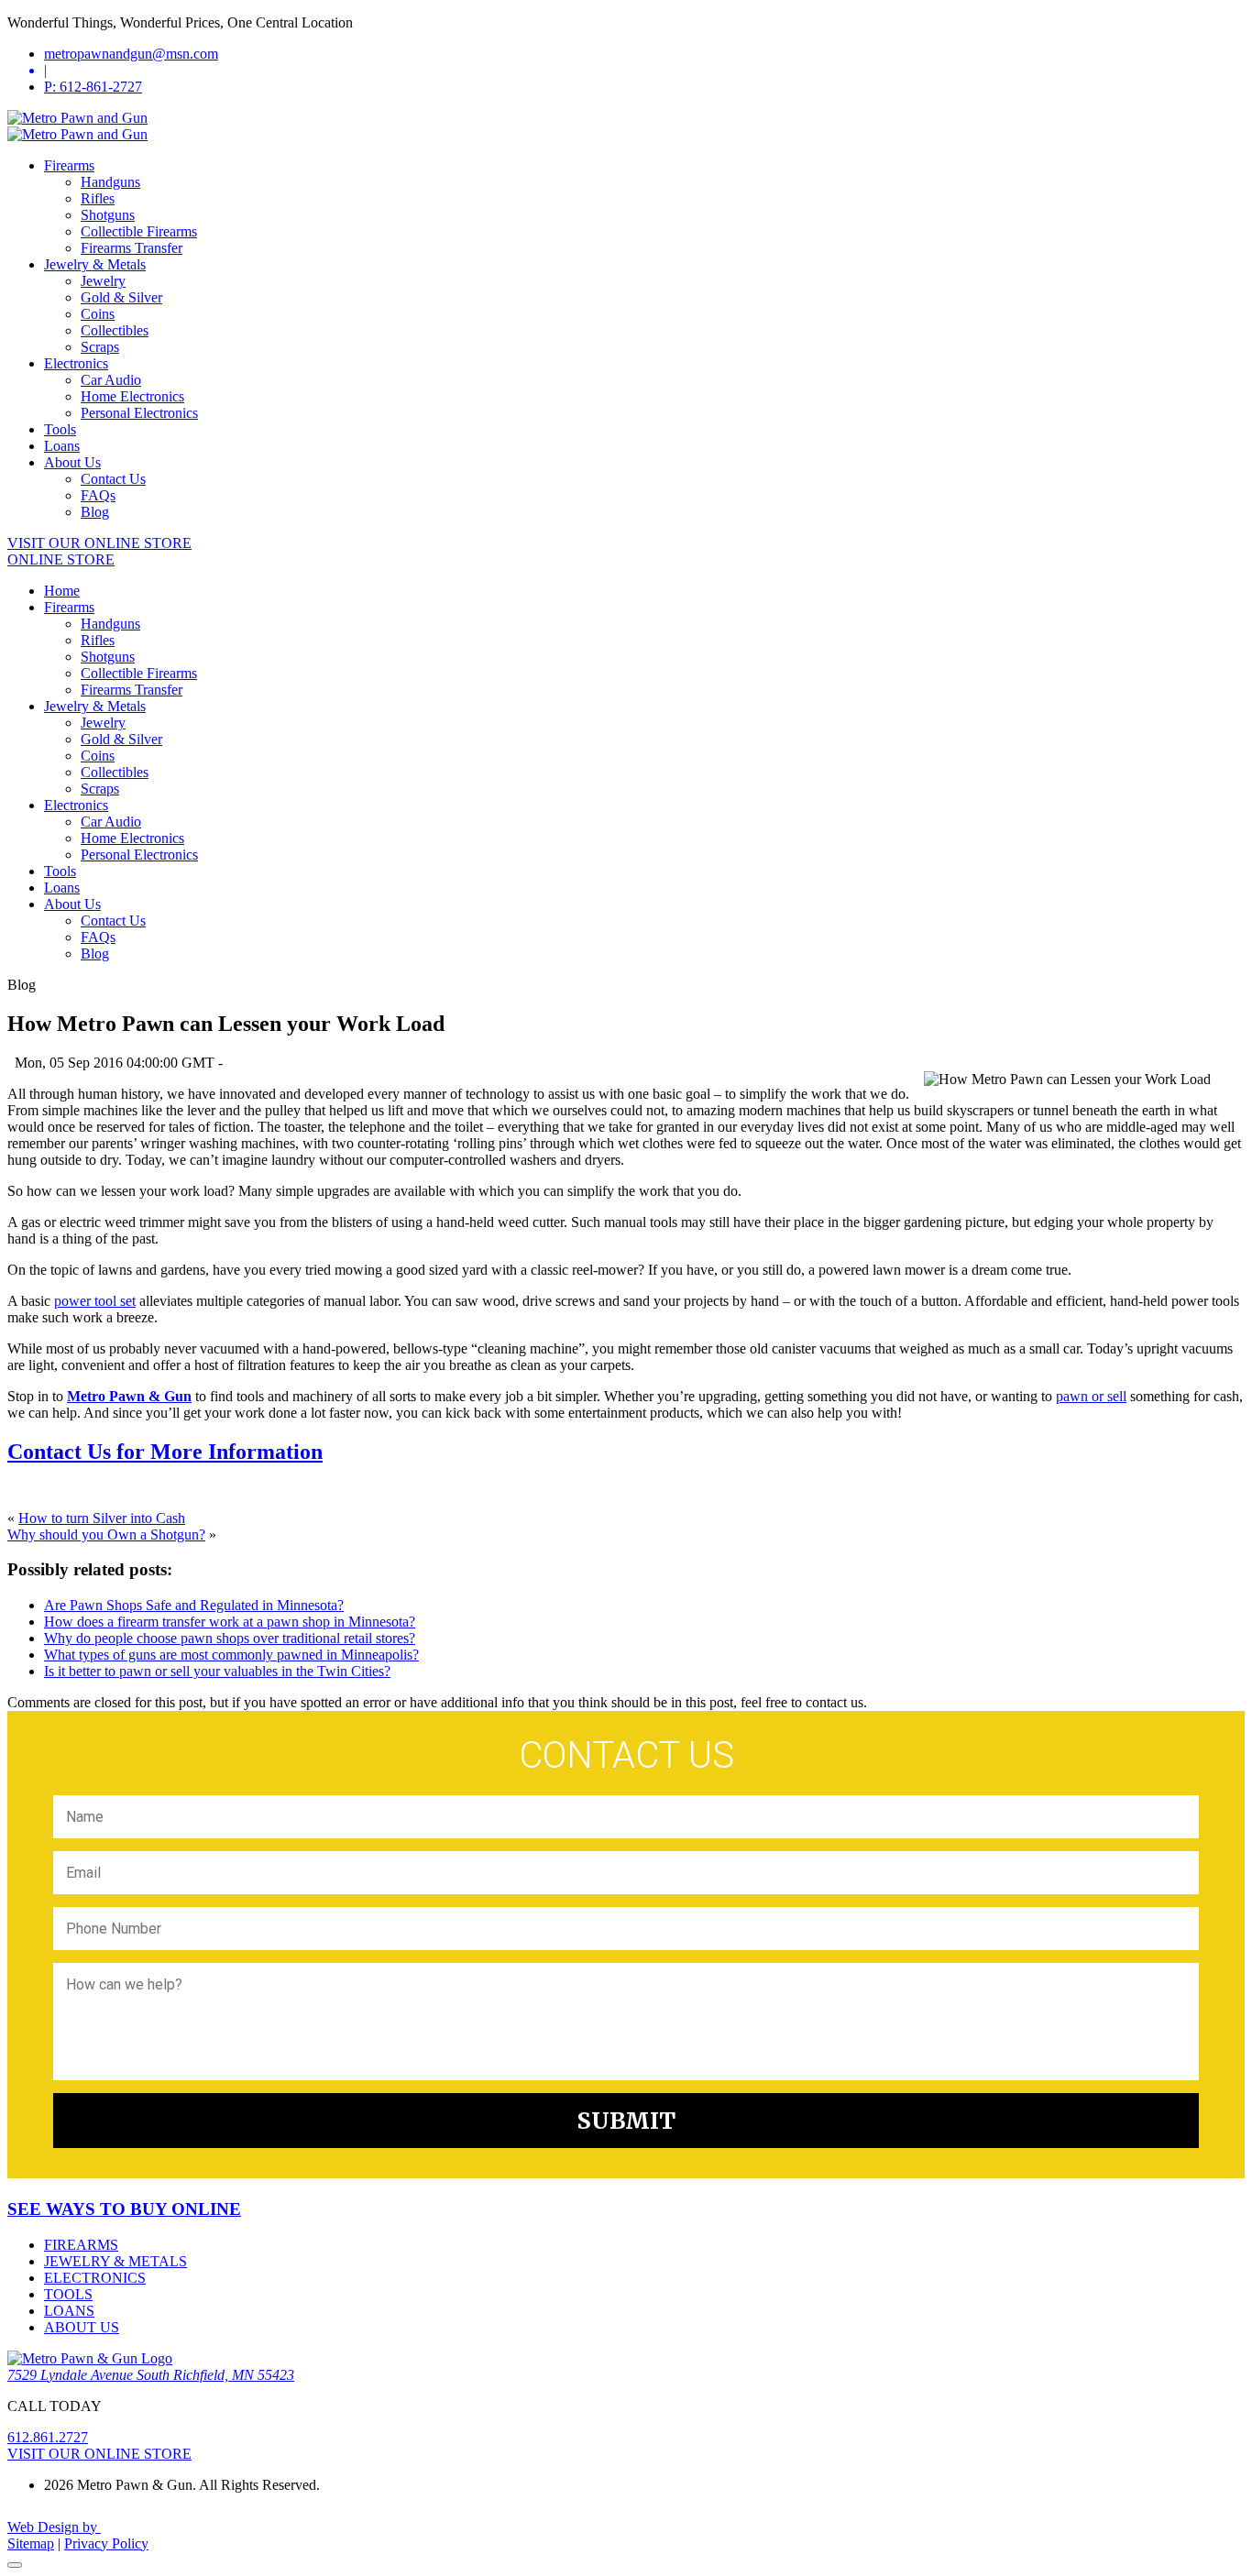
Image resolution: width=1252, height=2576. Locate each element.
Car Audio (111, 380)
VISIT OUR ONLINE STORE (99, 543)
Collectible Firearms (139, 231)
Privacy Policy (106, 2543)
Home (62, 591)
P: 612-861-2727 (93, 87)
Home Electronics (132, 396)
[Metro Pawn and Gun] (77, 118)
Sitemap (31, 2543)
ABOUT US (82, 2327)
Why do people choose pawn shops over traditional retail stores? (230, 1638)
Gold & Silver (121, 297)
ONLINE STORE (61, 559)
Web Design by (54, 2527)
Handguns (110, 182)
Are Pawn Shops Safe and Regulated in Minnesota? (194, 1605)
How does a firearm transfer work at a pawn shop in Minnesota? (230, 1622)
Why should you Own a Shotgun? (106, 1535)
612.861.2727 (48, 2437)
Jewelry (103, 281)
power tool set (95, 1301)
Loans (62, 446)
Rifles (98, 198)
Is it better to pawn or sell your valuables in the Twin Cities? (217, 1671)
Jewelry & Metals (95, 264)
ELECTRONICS (95, 2278)
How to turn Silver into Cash (102, 1518)
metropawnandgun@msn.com (131, 54)
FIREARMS (81, 2245)
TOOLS (68, 2294)
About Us (72, 462)
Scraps (100, 347)
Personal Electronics (139, 413)
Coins (98, 314)
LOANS (69, 2311)
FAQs (98, 495)
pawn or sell (1091, 1396)
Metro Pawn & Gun (129, 1396)
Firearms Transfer (132, 248)
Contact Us (113, 479)
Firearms (69, 165)
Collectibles (115, 330)
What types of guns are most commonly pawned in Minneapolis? (231, 1655)
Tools (60, 429)
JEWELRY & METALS (115, 2261)
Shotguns (108, 215)
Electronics (76, 363)
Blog (95, 512)
